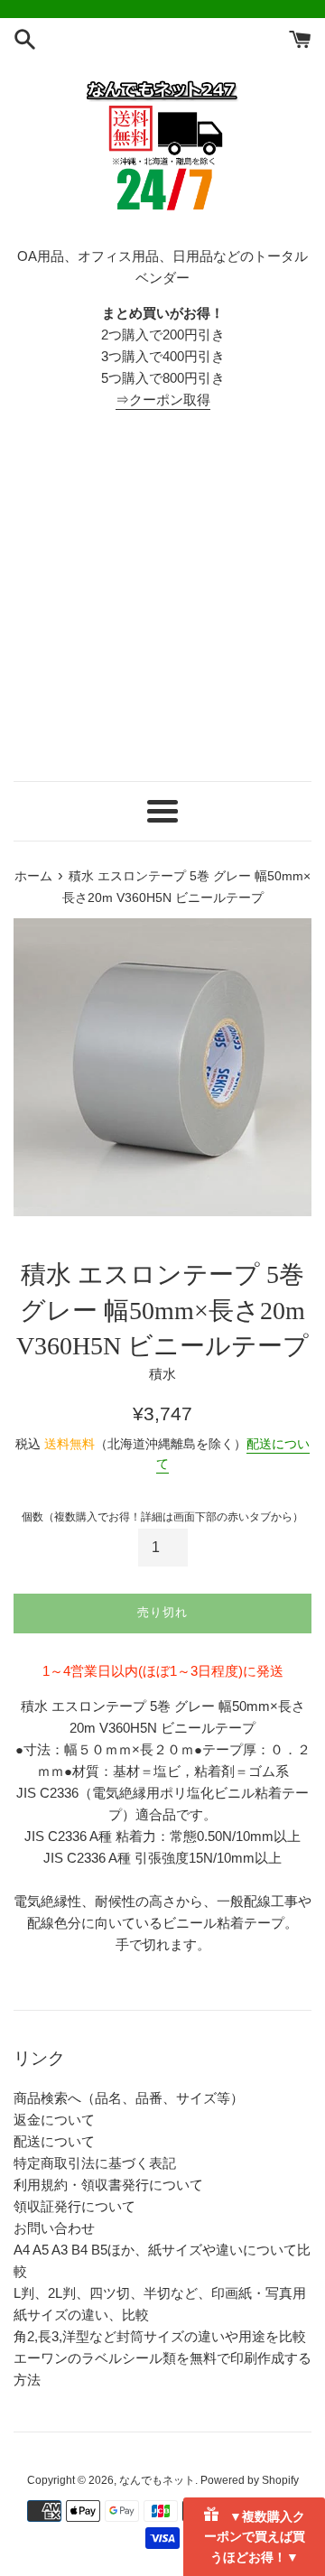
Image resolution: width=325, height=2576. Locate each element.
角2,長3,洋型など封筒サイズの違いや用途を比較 (160, 2336)
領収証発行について (74, 2206)
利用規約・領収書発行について (108, 2185)
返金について (54, 2120)
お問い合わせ (54, 2228)
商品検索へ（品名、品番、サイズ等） (129, 2098)
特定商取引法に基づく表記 (95, 2163)
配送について (54, 2141)
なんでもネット (157, 2480)
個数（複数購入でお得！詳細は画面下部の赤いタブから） (162, 1517)
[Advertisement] (162, 596)
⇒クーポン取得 (163, 400)
